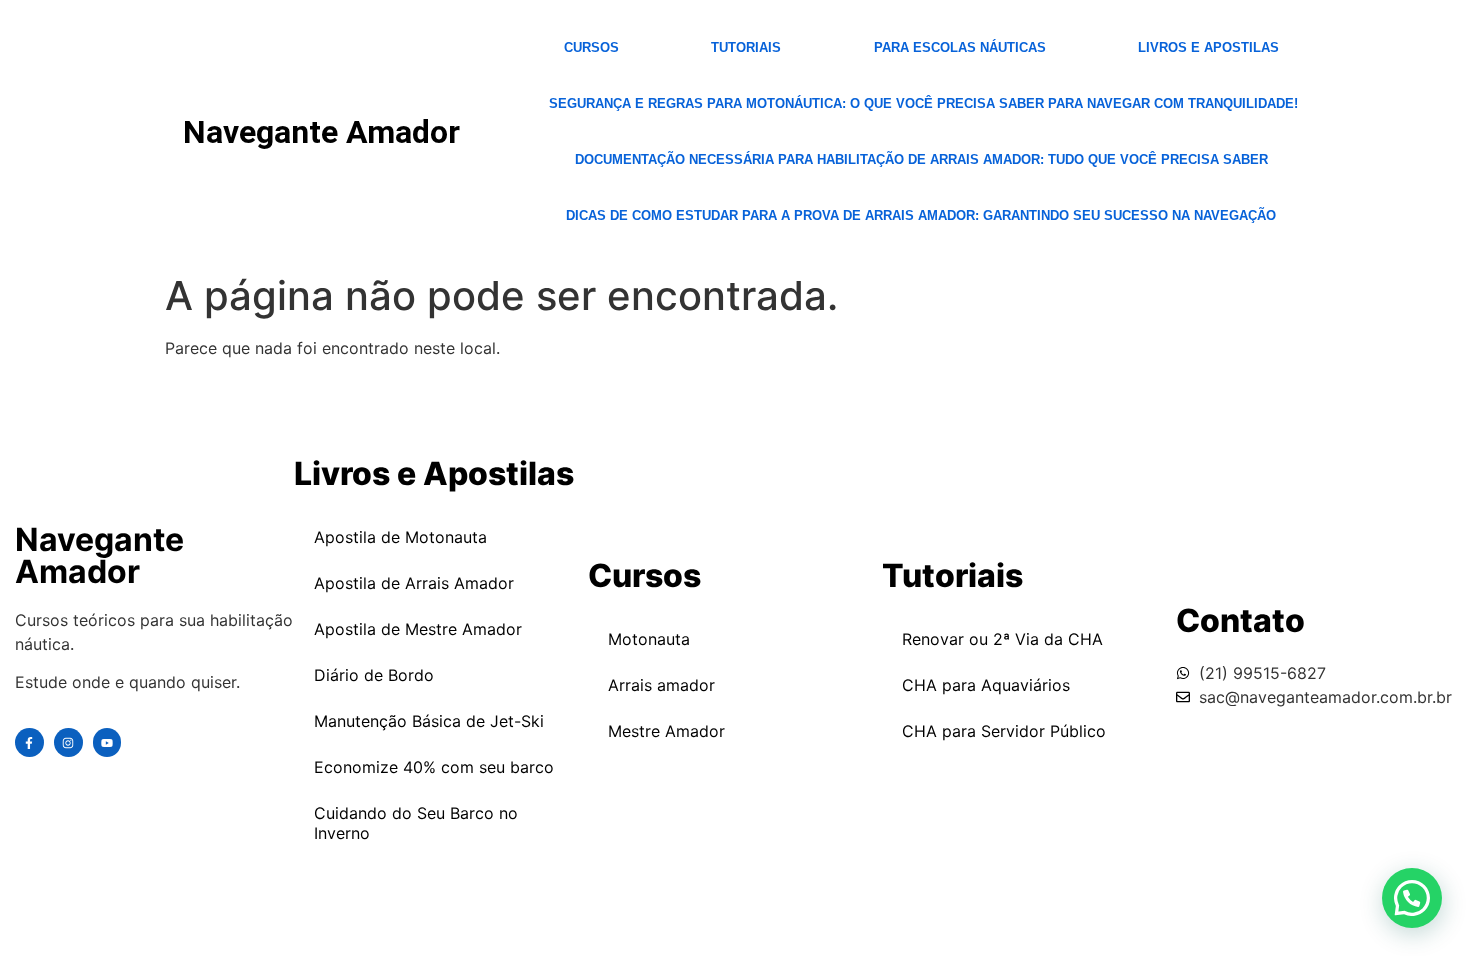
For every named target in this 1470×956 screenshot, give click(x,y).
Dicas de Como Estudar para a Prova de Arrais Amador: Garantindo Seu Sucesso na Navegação (921, 215)
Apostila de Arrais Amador (414, 583)
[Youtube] (107, 742)
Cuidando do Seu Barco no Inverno (416, 823)
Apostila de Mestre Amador (418, 629)
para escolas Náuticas (960, 47)
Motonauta (649, 639)
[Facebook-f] (29, 742)
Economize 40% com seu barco (434, 767)
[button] (1412, 898)
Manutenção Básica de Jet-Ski (429, 721)
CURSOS (591, 47)
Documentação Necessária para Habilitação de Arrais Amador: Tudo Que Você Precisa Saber (921, 159)
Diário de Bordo (374, 675)
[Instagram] (68, 742)
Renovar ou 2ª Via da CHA (1002, 639)
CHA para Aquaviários (986, 685)
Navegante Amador (321, 132)
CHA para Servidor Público (1004, 731)
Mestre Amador (666, 731)
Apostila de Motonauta (400, 537)
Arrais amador (661, 685)
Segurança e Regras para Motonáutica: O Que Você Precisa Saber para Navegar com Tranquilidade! (923, 103)
